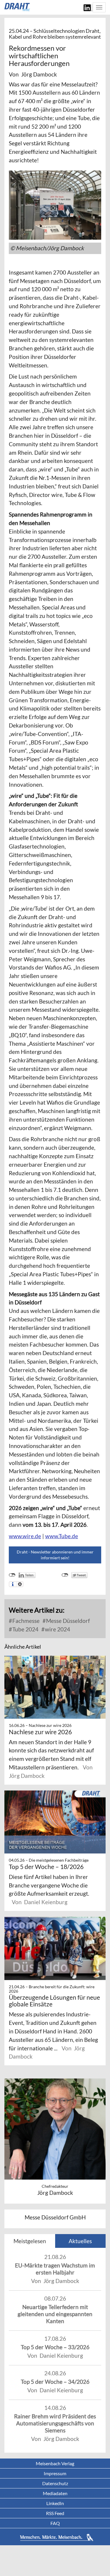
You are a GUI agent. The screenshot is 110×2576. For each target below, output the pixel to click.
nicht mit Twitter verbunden (65, 1575)
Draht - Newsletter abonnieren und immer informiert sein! (55, 1555)
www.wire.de (25, 1536)
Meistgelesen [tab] (30, 2241)
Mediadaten (55, 2493)
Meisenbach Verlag (55, 2463)
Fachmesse (25, 1621)
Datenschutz (55, 2483)
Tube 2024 (25, 1629)
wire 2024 (57, 1629)
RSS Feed (55, 2513)
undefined (12, 1575)
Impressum (55, 2473)
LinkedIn (55, 2503)
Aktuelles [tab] (80, 2241)
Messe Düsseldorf (67, 1621)
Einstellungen (20, 1584)
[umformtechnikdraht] (18, 7)
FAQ (55, 2523)
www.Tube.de (62, 1536)
